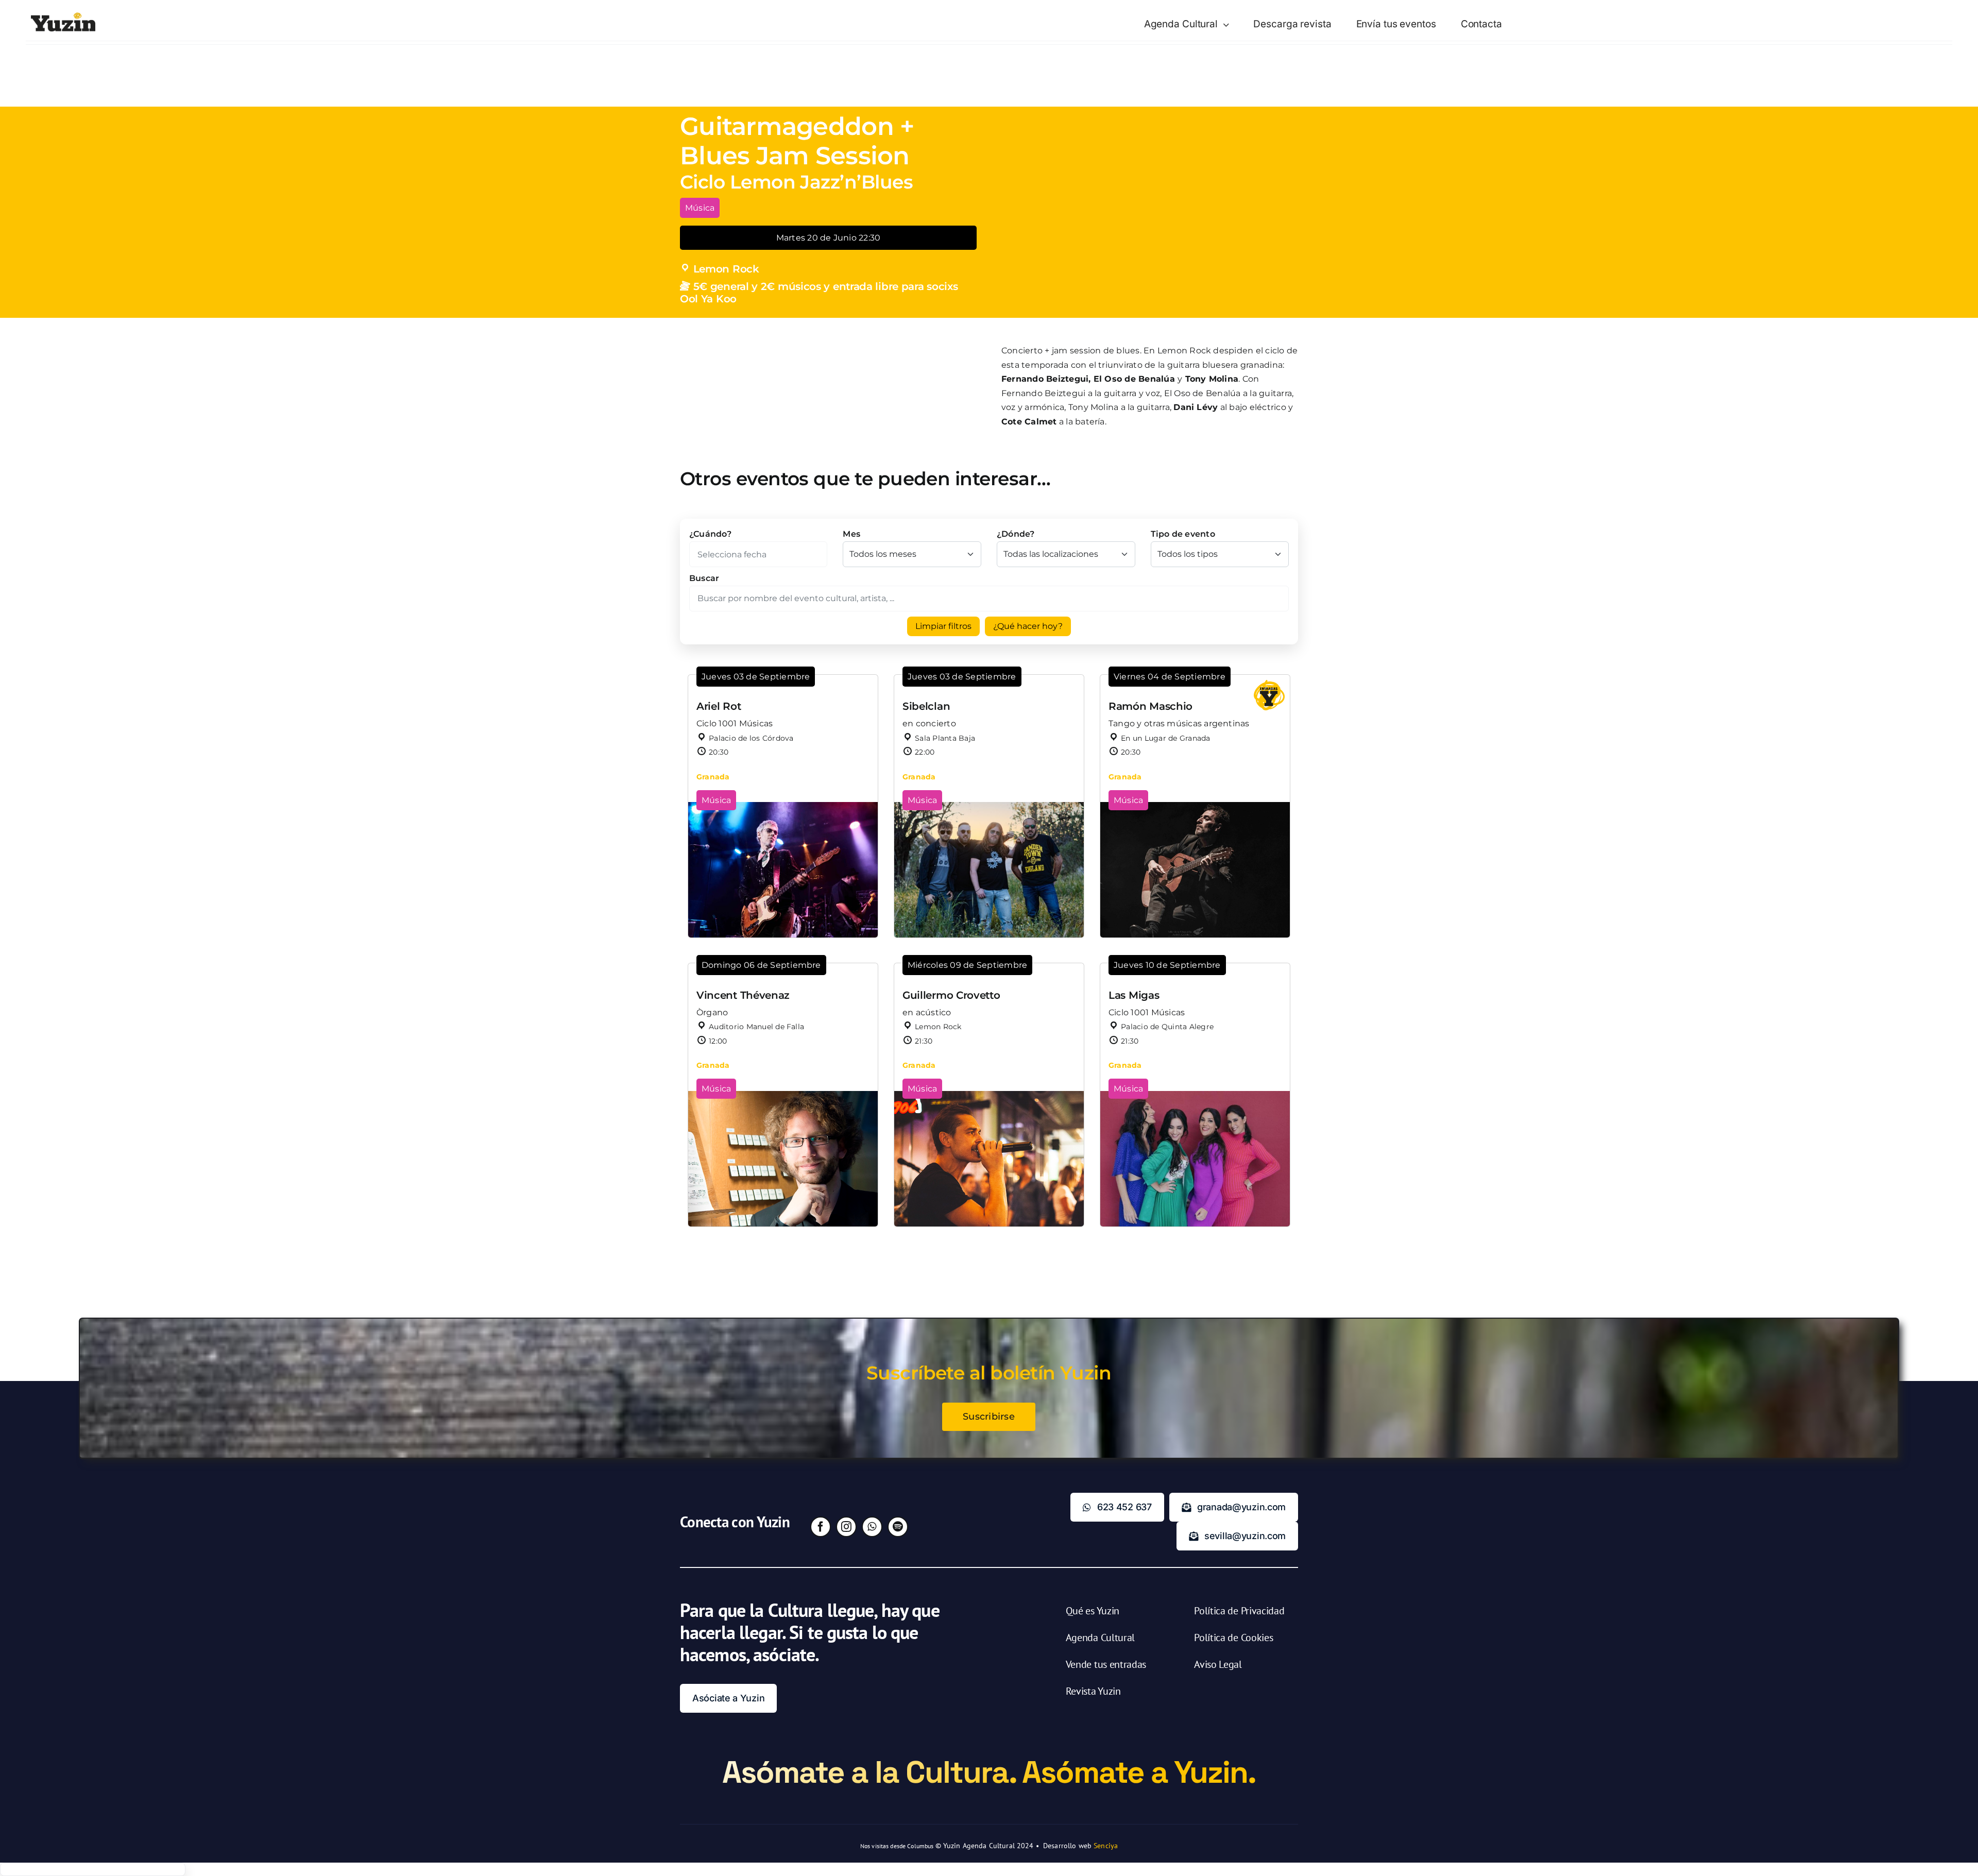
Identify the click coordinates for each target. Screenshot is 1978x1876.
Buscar (704, 578)
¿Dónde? (1016, 534)
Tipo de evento (1183, 534)
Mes (851, 534)
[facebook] (821, 1527)
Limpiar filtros (943, 626)
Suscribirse (989, 1417)
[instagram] (846, 1527)
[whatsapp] (872, 1527)
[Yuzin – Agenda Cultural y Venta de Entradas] (63, 16)
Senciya (1106, 1846)
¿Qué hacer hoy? (1028, 626)
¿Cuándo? (710, 534)
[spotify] (898, 1527)
